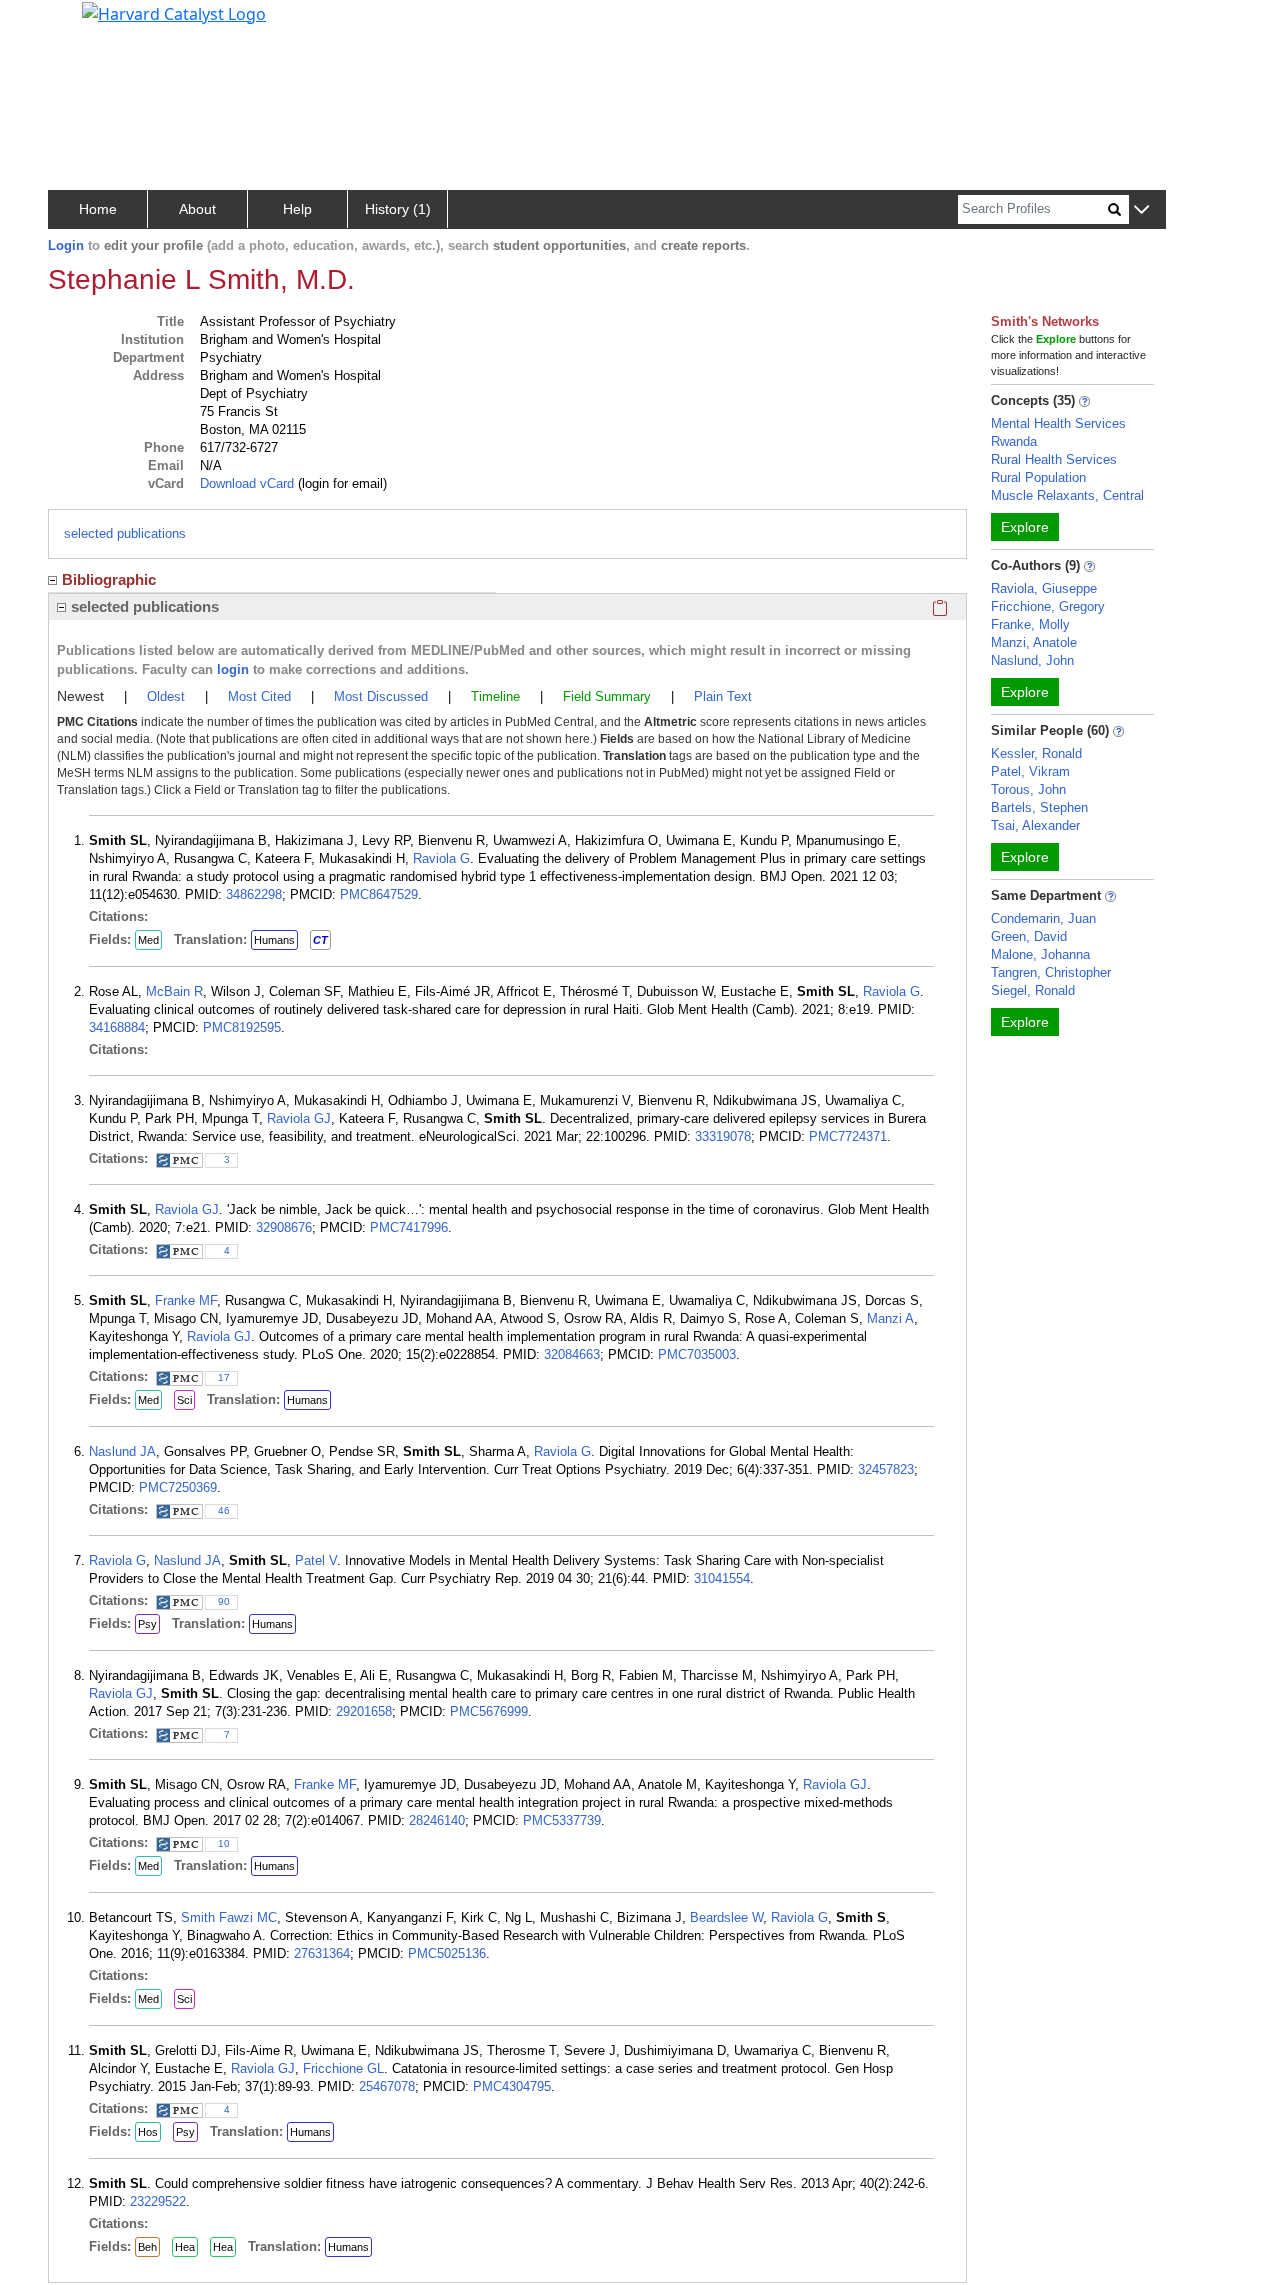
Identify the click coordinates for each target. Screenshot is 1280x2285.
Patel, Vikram (1030, 771)
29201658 (364, 1711)
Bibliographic (109, 579)
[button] (1141, 210)
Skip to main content (83, 24)
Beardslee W (726, 1917)
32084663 (572, 1354)
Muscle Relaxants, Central (1067, 495)
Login (66, 245)
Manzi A (890, 1318)
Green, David (1029, 936)
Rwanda (1014, 441)
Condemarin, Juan (1043, 918)
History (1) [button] (398, 209)
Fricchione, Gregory (1048, 606)
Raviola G (441, 858)
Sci (184, 1400)
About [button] (197, 209)
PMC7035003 (697, 1354)
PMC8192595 (242, 1027)
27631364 (322, 1953)
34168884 (117, 1027)
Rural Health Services (1054, 459)
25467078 (387, 2086)
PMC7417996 (409, 1227)
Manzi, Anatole (1034, 642)
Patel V (316, 1560)
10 (224, 1843)
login (233, 669)
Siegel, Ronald (1033, 990)
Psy (147, 1624)
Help (297, 209)
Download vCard (247, 483)
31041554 (722, 1578)
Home (98, 209)
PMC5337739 (562, 1820)
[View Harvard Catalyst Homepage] (174, 12)
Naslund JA (122, 1451)
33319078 (723, 1136)
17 (224, 1377)
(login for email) (340, 483)
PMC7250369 (178, 1487)
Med (148, 940)
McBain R (174, 991)
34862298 (254, 894)
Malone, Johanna (1040, 954)
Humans (274, 940)
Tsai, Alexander (1035, 825)
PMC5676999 (489, 1711)
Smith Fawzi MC (229, 1917)
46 (224, 1510)
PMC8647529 (379, 894)
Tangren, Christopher (1051, 972)
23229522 (158, 2201)
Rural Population (1038, 477)
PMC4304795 (512, 2086)
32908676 (284, 1227)
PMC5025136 (447, 1953)
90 (224, 1601)
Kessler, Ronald (1036, 753)
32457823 (886, 1469)
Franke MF (186, 1300)
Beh (147, 2247)
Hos (148, 2132)
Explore (1025, 527)
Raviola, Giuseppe (1044, 588)
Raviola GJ (299, 1118)
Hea (185, 2247)
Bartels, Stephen (1039, 807)
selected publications (125, 533)
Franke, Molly (1030, 624)
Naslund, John (1032, 660)
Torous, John (1028, 789)
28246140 (437, 1820)
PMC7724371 (848, 1136)
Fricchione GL (343, 2068)
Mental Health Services (1058, 423)
